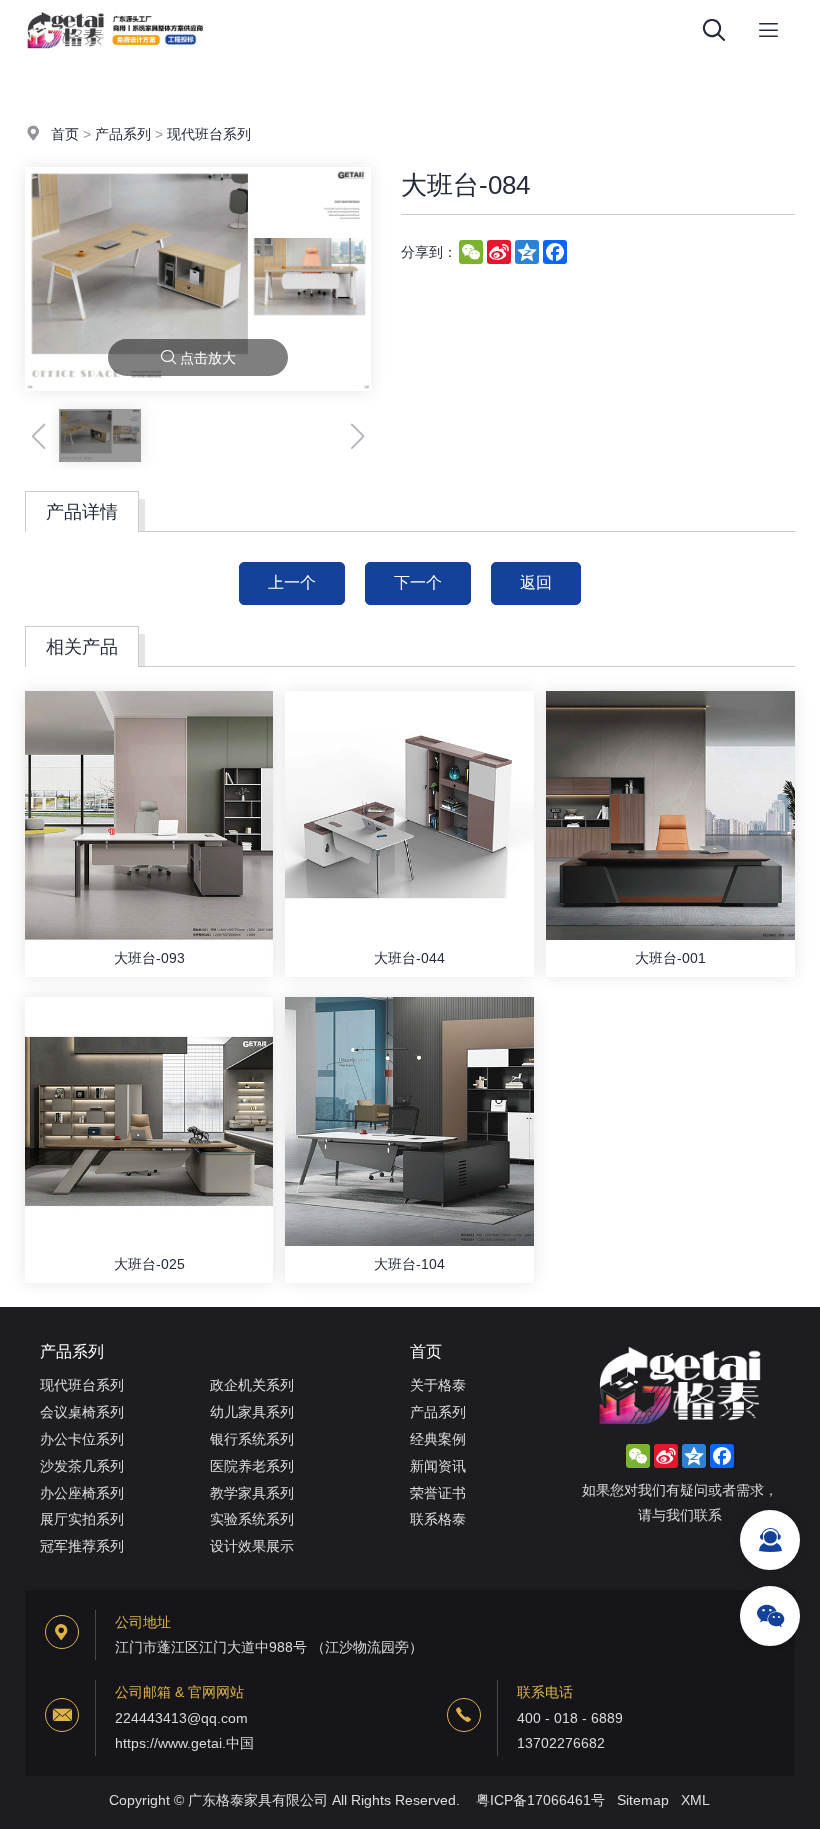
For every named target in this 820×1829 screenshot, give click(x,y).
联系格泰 (438, 1519)
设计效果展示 (252, 1546)
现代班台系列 (209, 134)
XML (695, 1800)
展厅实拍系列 (82, 1519)
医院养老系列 (252, 1466)
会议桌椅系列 (82, 1412)
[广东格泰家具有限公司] (115, 55)
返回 (536, 582)
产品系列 (123, 134)
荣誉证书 (438, 1493)
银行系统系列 (252, 1439)
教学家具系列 (252, 1493)
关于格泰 (438, 1385)
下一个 (418, 582)
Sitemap (643, 1800)
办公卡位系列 (82, 1439)
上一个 (292, 582)
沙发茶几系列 (82, 1466)
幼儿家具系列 (252, 1412)
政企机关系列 (252, 1385)
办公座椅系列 (82, 1493)
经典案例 (438, 1439)
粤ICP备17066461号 (540, 1800)
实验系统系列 (252, 1519)
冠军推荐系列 (82, 1546)
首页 (65, 134)
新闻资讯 (438, 1466)
